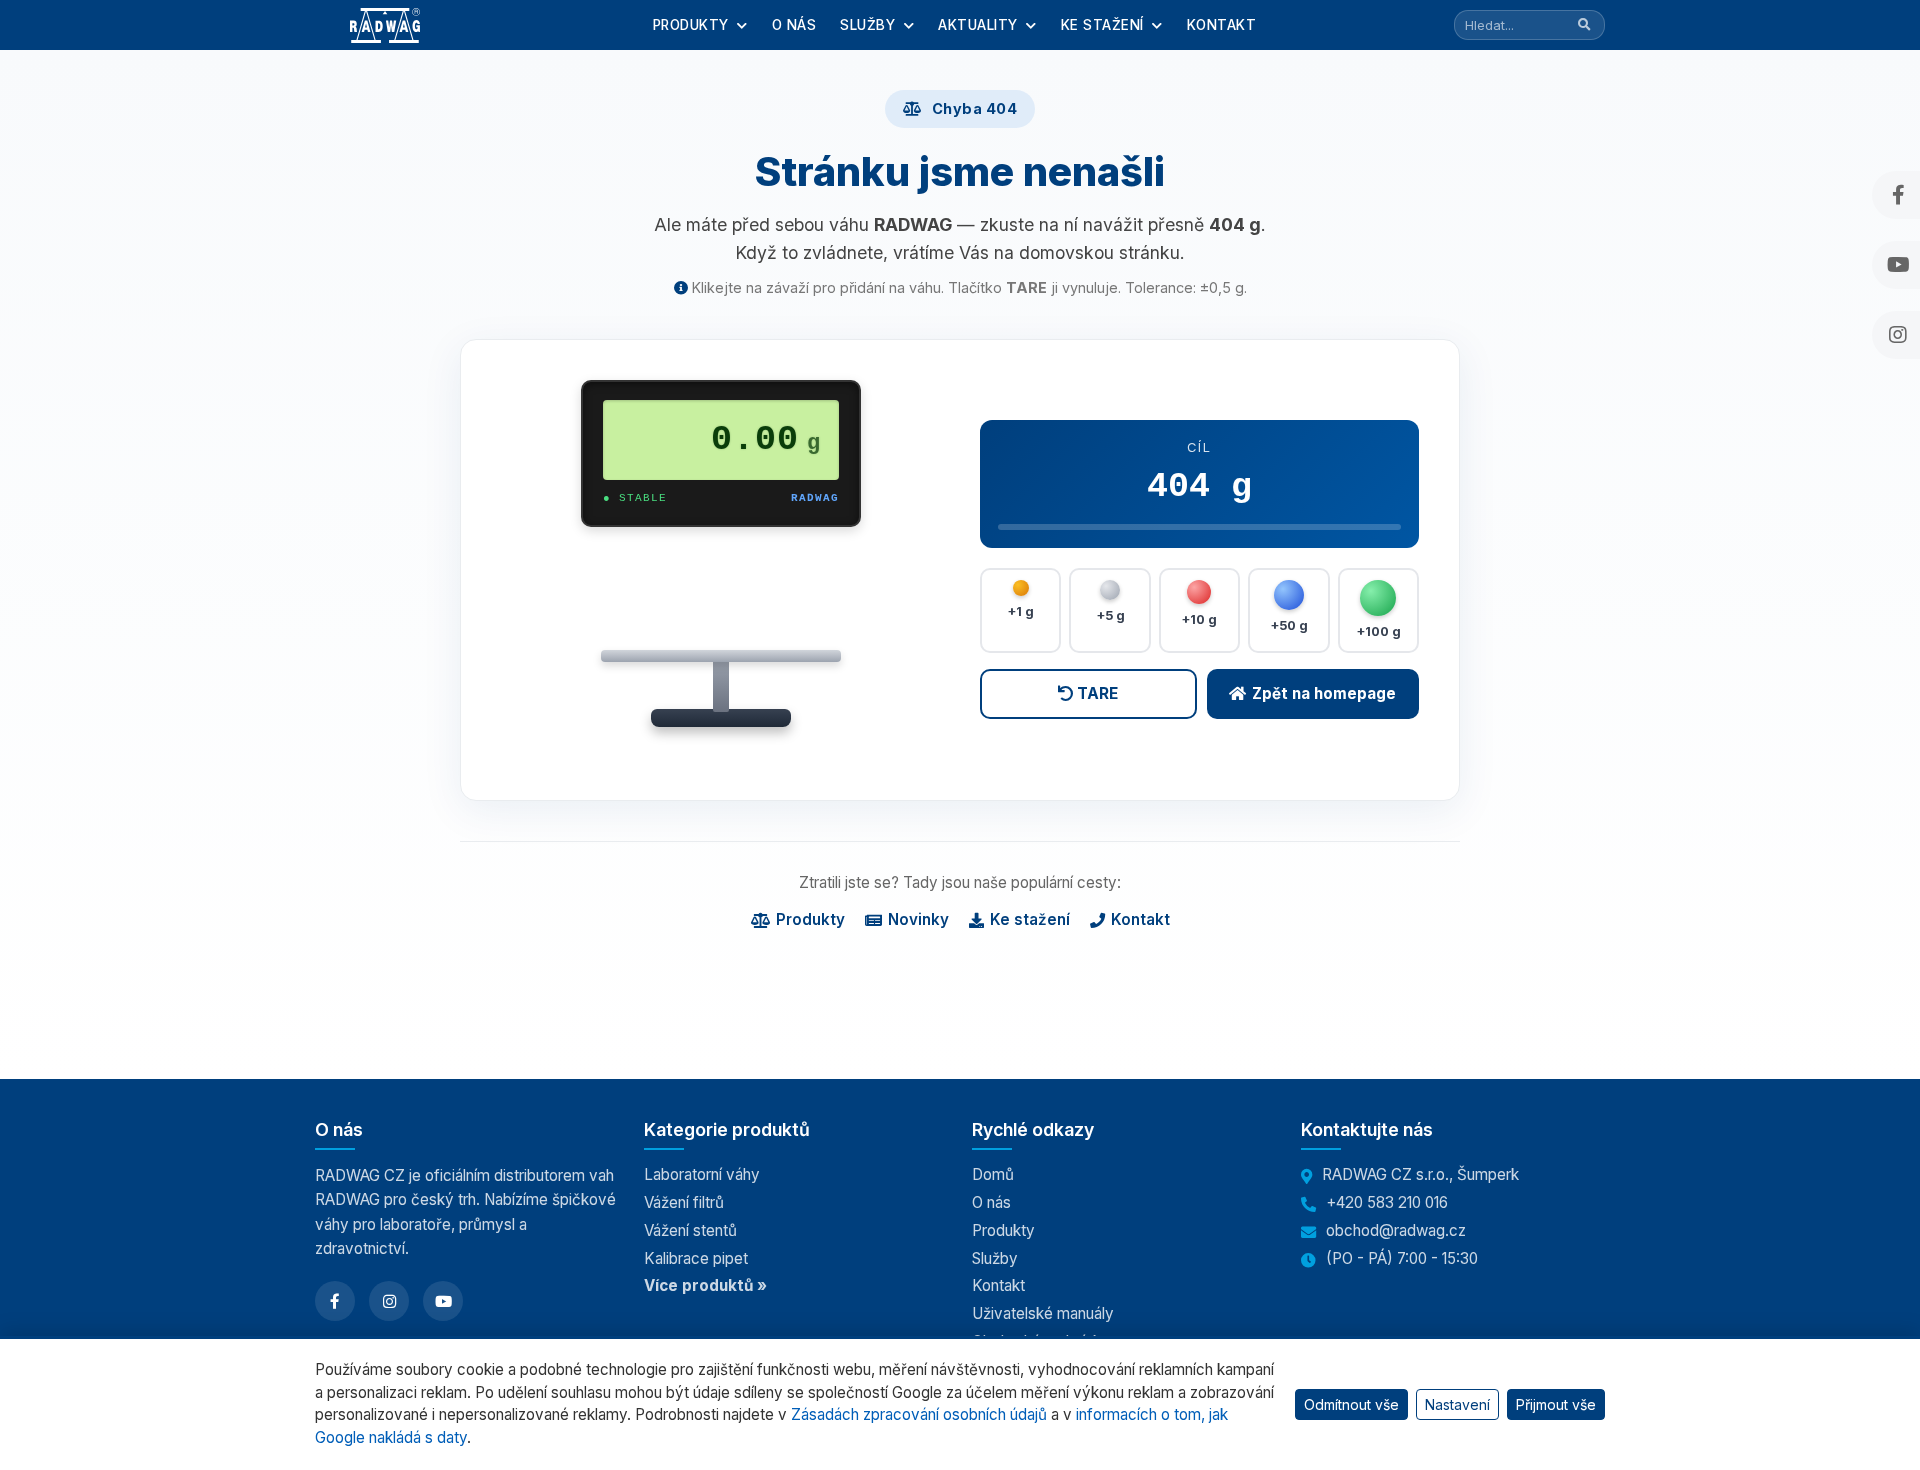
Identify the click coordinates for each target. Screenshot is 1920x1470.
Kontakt (1222, 25)
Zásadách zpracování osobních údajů (919, 1414)
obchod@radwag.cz (1396, 1230)
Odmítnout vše (1351, 1404)
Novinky (918, 919)
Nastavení (1457, 1404)
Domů (993, 1174)
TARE (1095, 693)
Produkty (693, 25)
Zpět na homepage (1324, 693)
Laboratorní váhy (702, 1174)
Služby (870, 25)
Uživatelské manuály (1043, 1313)
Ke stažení (1105, 25)
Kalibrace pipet (696, 1258)
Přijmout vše (1556, 1404)
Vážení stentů (690, 1230)
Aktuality (980, 25)
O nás (794, 25)
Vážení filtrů (684, 1202)
